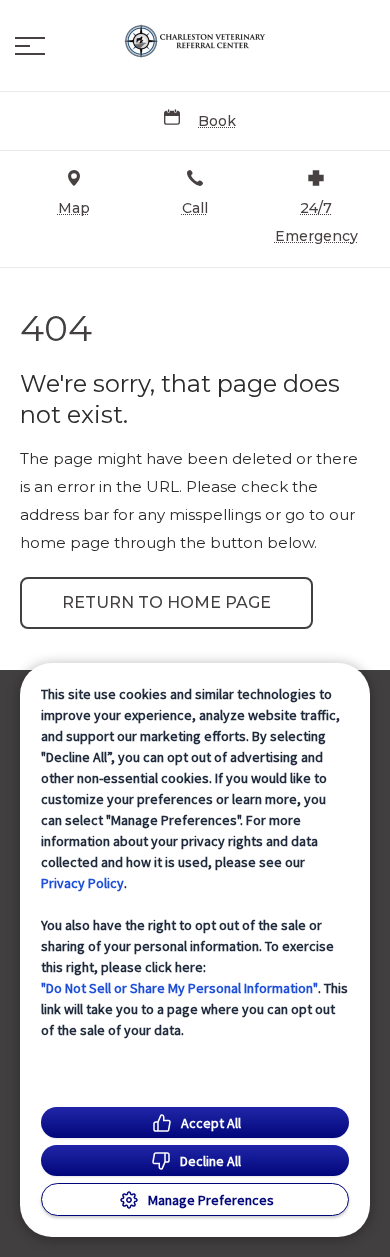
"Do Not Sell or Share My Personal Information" (179, 988)
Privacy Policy (82, 883)
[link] (195, 41)
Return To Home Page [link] (166, 602)
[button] (30, 46)
